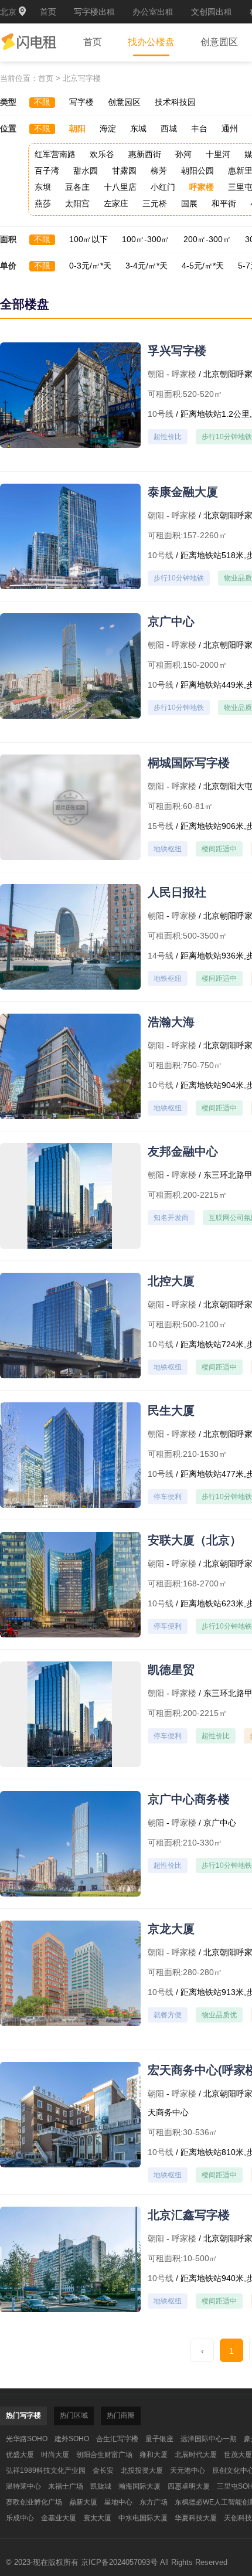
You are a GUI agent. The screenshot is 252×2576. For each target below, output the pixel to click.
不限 (42, 102)
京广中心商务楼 (189, 1799)
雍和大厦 (154, 2455)
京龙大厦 (171, 1929)
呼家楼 (202, 187)
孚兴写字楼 (177, 351)
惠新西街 (145, 154)
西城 (169, 128)
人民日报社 (177, 892)
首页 (48, 12)
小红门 (163, 187)
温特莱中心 (23, 2486)
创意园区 (219, 42)
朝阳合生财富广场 (104, 2455)
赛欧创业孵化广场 (34, 2502)
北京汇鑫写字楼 (189, 2215)
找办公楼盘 (151, 42)
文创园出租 (212, 12)
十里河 (218, 154)
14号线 (161, 956)
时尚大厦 (55, 2455)
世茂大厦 (238, 2455)
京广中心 (171, 621)
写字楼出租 (94, 12)
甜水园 (86, 171)
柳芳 (159, 171)
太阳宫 (77, 203)
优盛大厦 (20, 2455)
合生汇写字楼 (117, 2439)
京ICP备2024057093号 (119, 2562)
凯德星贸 (171, 1670)
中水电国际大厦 (143, 2518)
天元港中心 (188, 2470)
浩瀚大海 (171, 1022)
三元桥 (155, 203)
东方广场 (154, 2502)
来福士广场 (66, 2486)
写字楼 (81, 102)
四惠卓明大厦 (189, 2486)
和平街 (224, 203)
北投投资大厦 (142, 2470)
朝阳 (77, 128)
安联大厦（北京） (195, 1540)
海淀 (108, 128)
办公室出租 (153, 12)
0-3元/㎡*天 (90, 266)
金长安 (103, 2470)
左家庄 (116, 203)
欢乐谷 (102, 154)
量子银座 (159, 2439)
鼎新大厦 (83, 2502)
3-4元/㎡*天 (147, 266)
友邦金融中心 (183, 1151)
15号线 (161, 826)
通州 (230, 128)
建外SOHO (72, 2439)
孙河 (183, 154)
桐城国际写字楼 (189, 763)
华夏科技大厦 (196, 2518)
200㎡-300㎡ (207, 239)
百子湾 (47, 171)
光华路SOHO (27, 2439)
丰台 (199, 128)
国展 (189, 203)
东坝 (43, 187)
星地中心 (118, 2502)
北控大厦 (171, 1281)
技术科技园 (175, 102)
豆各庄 (77, 187)
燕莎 (43, 203)
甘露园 (124, 171)
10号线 (161, 414)
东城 (138, 128)
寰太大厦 (97, 2518)
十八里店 (120, 187)
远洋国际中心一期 (209, 2439)
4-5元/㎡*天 (203, 266)
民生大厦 (171, 1411)
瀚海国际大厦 (139, 2486)
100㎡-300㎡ (146, 239)
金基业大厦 (59, 2518)
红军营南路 (55, 154)
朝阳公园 (197, 171)
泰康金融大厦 (183, 492)
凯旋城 (101, 2486)
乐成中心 (20, 2518)
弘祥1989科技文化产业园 (46, 2470)
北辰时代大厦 (196, 2455)
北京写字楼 (82, 78)
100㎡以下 (88, 239)
